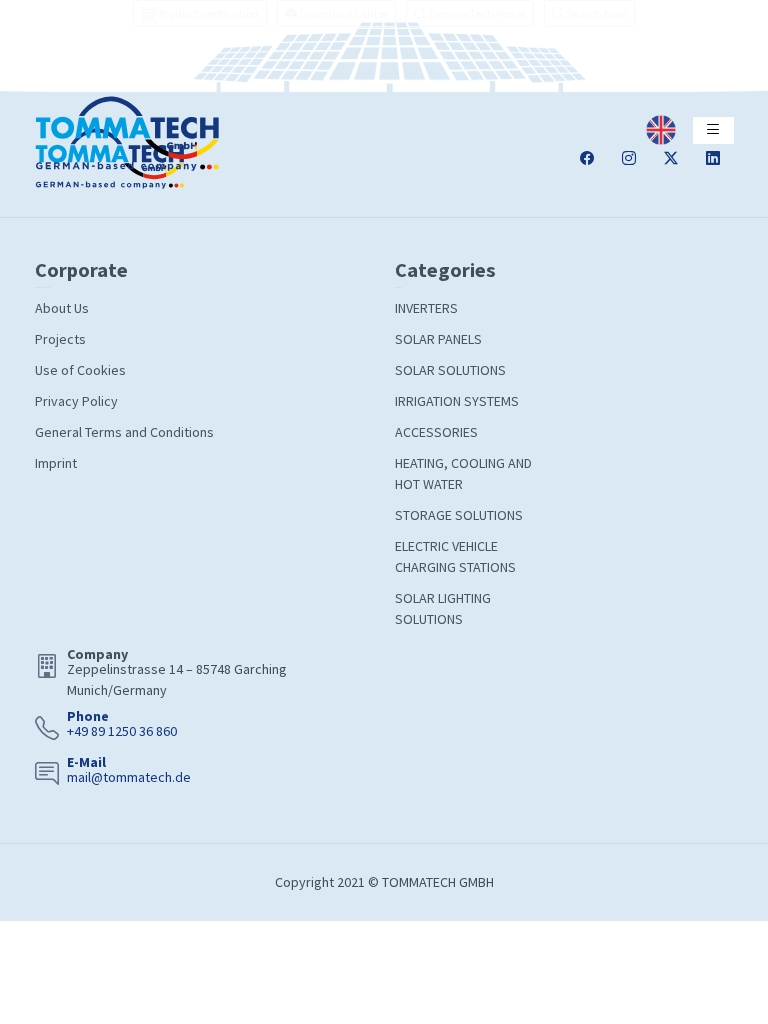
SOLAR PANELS (438, 339)
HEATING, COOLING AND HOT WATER (463, 473)
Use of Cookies (80, 370)
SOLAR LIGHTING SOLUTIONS (443, 608)
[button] (589, 13)
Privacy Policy (76, 401)
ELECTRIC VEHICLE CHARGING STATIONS (455, 556)
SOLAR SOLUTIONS (450, 370)
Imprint (56, 463)
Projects (60, 339)
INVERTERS (426, 308)
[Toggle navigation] (713, 130)
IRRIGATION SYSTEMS (457, 401)
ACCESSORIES (436, 432)
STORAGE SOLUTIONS (459, 515)
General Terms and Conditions (124, 432)
